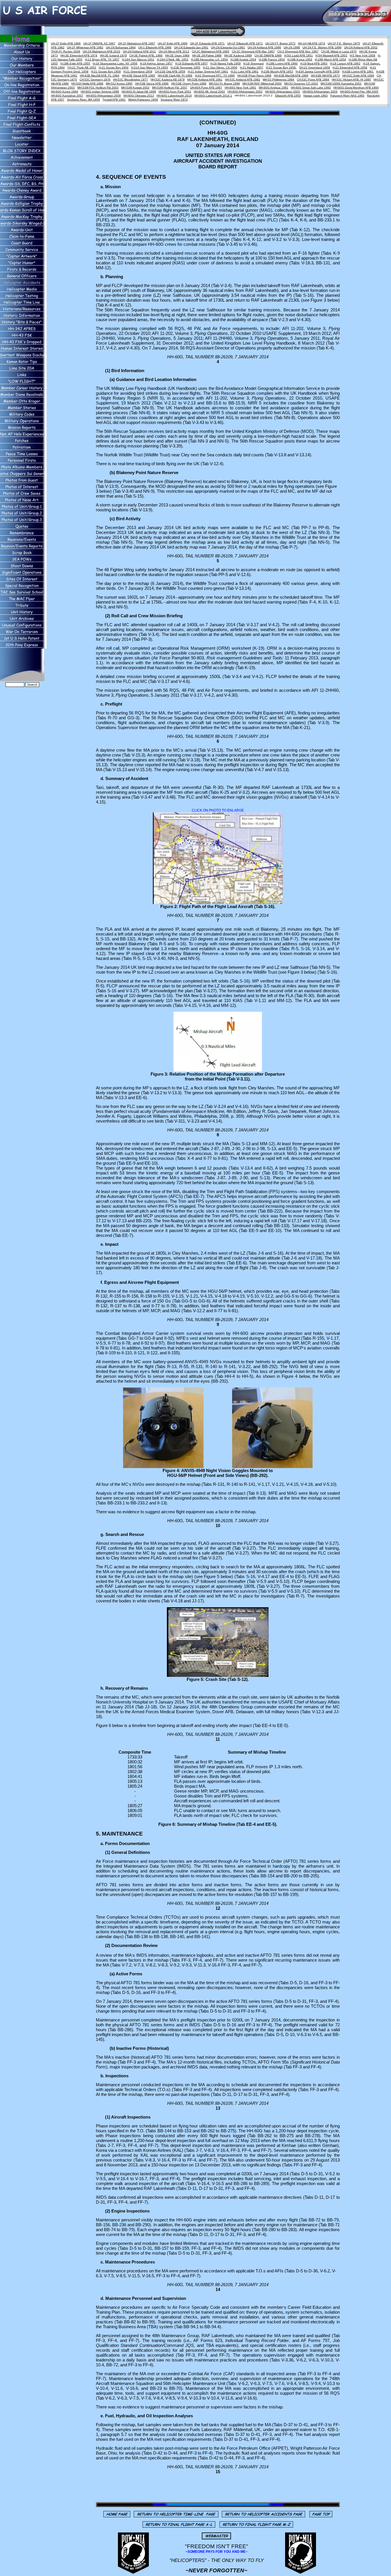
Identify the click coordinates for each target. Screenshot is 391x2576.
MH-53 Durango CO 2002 (301, 83)
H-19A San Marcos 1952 (138, 59)
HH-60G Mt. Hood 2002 (209, 92)
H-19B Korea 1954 (300, 59)
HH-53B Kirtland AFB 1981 (205, 79)
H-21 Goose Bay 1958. (281, 67)
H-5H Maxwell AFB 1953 (331, 55)
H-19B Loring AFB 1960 (282, 63)
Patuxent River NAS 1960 (347, 96)
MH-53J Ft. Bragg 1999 (224, 83)
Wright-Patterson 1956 (143, 100)
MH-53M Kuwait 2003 (135, 88)
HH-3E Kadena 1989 (238, 55)
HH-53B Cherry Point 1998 (189, 83)
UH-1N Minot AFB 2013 (174, 51)
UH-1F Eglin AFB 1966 (66, 43)
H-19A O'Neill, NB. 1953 (173, 59)
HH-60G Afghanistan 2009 (103, 96)
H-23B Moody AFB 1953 (277, 71)
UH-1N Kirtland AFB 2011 (139, 51)
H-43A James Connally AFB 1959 (318, 71)
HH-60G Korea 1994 (65, 92)
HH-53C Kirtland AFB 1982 (243, 79)
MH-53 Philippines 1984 (279, 79)
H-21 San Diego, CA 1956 (220, 67)
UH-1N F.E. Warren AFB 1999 (322, 47)
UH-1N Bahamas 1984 (121, 47)
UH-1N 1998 (292, 47)
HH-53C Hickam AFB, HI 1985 (351, 79)
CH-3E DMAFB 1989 (268, 55)
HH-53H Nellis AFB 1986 (87, 83)
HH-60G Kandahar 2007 (67, 96)
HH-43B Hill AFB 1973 (325, 75)
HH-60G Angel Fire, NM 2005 (359, 92)
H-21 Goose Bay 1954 (114, 67)
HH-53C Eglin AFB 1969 (358, 75)
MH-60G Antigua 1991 (273, 88)
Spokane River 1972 (174, 100)
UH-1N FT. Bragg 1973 (280, 43)
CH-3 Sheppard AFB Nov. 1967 (298, 51)
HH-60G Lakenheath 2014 (174, 96)
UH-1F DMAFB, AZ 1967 (99, 43)
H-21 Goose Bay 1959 (106, 71)
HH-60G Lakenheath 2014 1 (213, 96)
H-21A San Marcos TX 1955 (150, 67)
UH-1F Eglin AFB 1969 (173, 43)
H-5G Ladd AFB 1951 (299, 55)
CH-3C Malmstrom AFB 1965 (211, 51)
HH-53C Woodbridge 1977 (131, 79)
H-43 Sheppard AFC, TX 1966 (215, 75)
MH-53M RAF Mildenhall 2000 (262, 83)
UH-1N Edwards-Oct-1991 (228, 47)
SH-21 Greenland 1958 (315, 67)
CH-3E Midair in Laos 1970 (339, 51)
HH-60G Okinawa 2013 (139, 96)
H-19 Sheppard (253, 63)
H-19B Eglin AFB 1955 (75, 63)
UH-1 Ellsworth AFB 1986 (155, 47)
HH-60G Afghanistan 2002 (245, 92)
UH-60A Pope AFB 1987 (206, 88)
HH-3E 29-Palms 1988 (207, 55)
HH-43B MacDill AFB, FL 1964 (100, 75)
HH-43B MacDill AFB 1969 (291, 75)
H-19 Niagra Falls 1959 (226, 63)
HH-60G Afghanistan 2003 (283, 92)
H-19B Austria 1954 (243, 59)
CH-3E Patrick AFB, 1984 (146, 55)
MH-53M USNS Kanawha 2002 (341, 83)
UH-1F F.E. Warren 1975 (344, 43)
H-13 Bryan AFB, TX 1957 (102, 59)
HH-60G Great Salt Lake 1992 (311, 88)
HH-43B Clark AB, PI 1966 (175, 75)
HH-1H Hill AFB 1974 (312, 43)
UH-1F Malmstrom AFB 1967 (137, 43)
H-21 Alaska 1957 (252, 67)
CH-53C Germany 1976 (95, 79)
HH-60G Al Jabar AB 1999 (139, 92)
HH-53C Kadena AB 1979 (168, 79)
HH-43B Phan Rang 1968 (254, 75)
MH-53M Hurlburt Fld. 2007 (170, 88)
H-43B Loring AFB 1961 (358, 71)
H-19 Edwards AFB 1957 (191, 63)
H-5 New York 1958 (363, 55)
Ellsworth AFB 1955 (288, 96)
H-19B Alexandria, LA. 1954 (209, 59)
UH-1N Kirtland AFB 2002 (361, 47)
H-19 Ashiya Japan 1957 (156, 63)
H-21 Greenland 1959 (138, 71)
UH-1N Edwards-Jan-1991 (191, 47)
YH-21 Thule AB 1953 (82, 67)
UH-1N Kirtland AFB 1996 (264, 47)
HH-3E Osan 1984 (177, 55)
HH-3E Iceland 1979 (113, 55)
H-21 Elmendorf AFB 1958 (350, 67)
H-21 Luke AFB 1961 (245, 71)
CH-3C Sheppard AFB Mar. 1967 (253, 51)
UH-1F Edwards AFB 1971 (207, 43)
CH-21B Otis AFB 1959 (170, 71)
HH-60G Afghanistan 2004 (320, 92)
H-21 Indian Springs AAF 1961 (208, 71)
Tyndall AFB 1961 (114, 100)
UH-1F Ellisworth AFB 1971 (245, 43)
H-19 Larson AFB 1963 (345, 63)
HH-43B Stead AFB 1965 (139, 75)
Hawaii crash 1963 (316, 96)
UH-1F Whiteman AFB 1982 (85, 47)
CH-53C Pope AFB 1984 (313, 79)
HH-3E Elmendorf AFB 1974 (79, 55)
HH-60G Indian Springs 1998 (100, 92)
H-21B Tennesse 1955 (185, 67)
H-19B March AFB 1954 (330, 59)
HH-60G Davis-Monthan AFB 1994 (356, 88)
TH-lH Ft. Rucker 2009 (66, 51)
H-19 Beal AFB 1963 (314, 63)
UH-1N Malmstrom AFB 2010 (101, 51)
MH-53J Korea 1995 (119, 83)
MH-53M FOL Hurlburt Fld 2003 (98, 88)
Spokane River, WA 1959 (83, 100)
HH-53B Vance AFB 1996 (152, 83)
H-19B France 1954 (272, 59)
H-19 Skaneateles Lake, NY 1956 (115, 63)
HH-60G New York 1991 (240, 88)
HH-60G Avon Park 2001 (175, 92)
